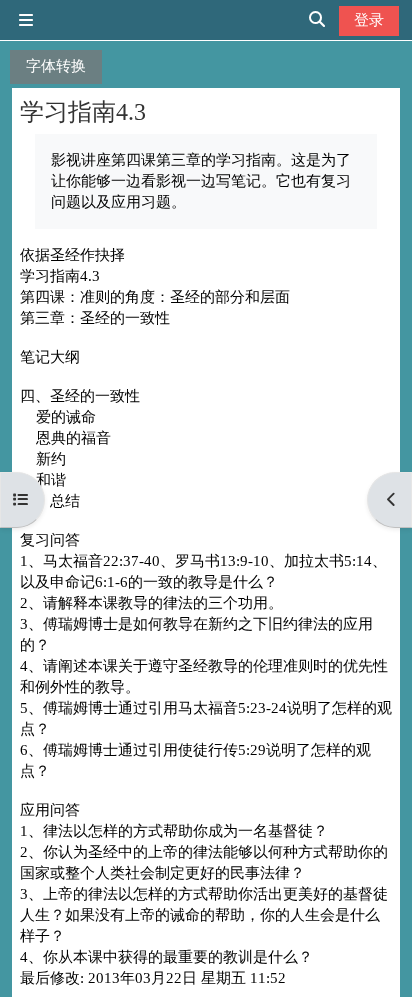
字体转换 (56, 65)
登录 (369, 19)
